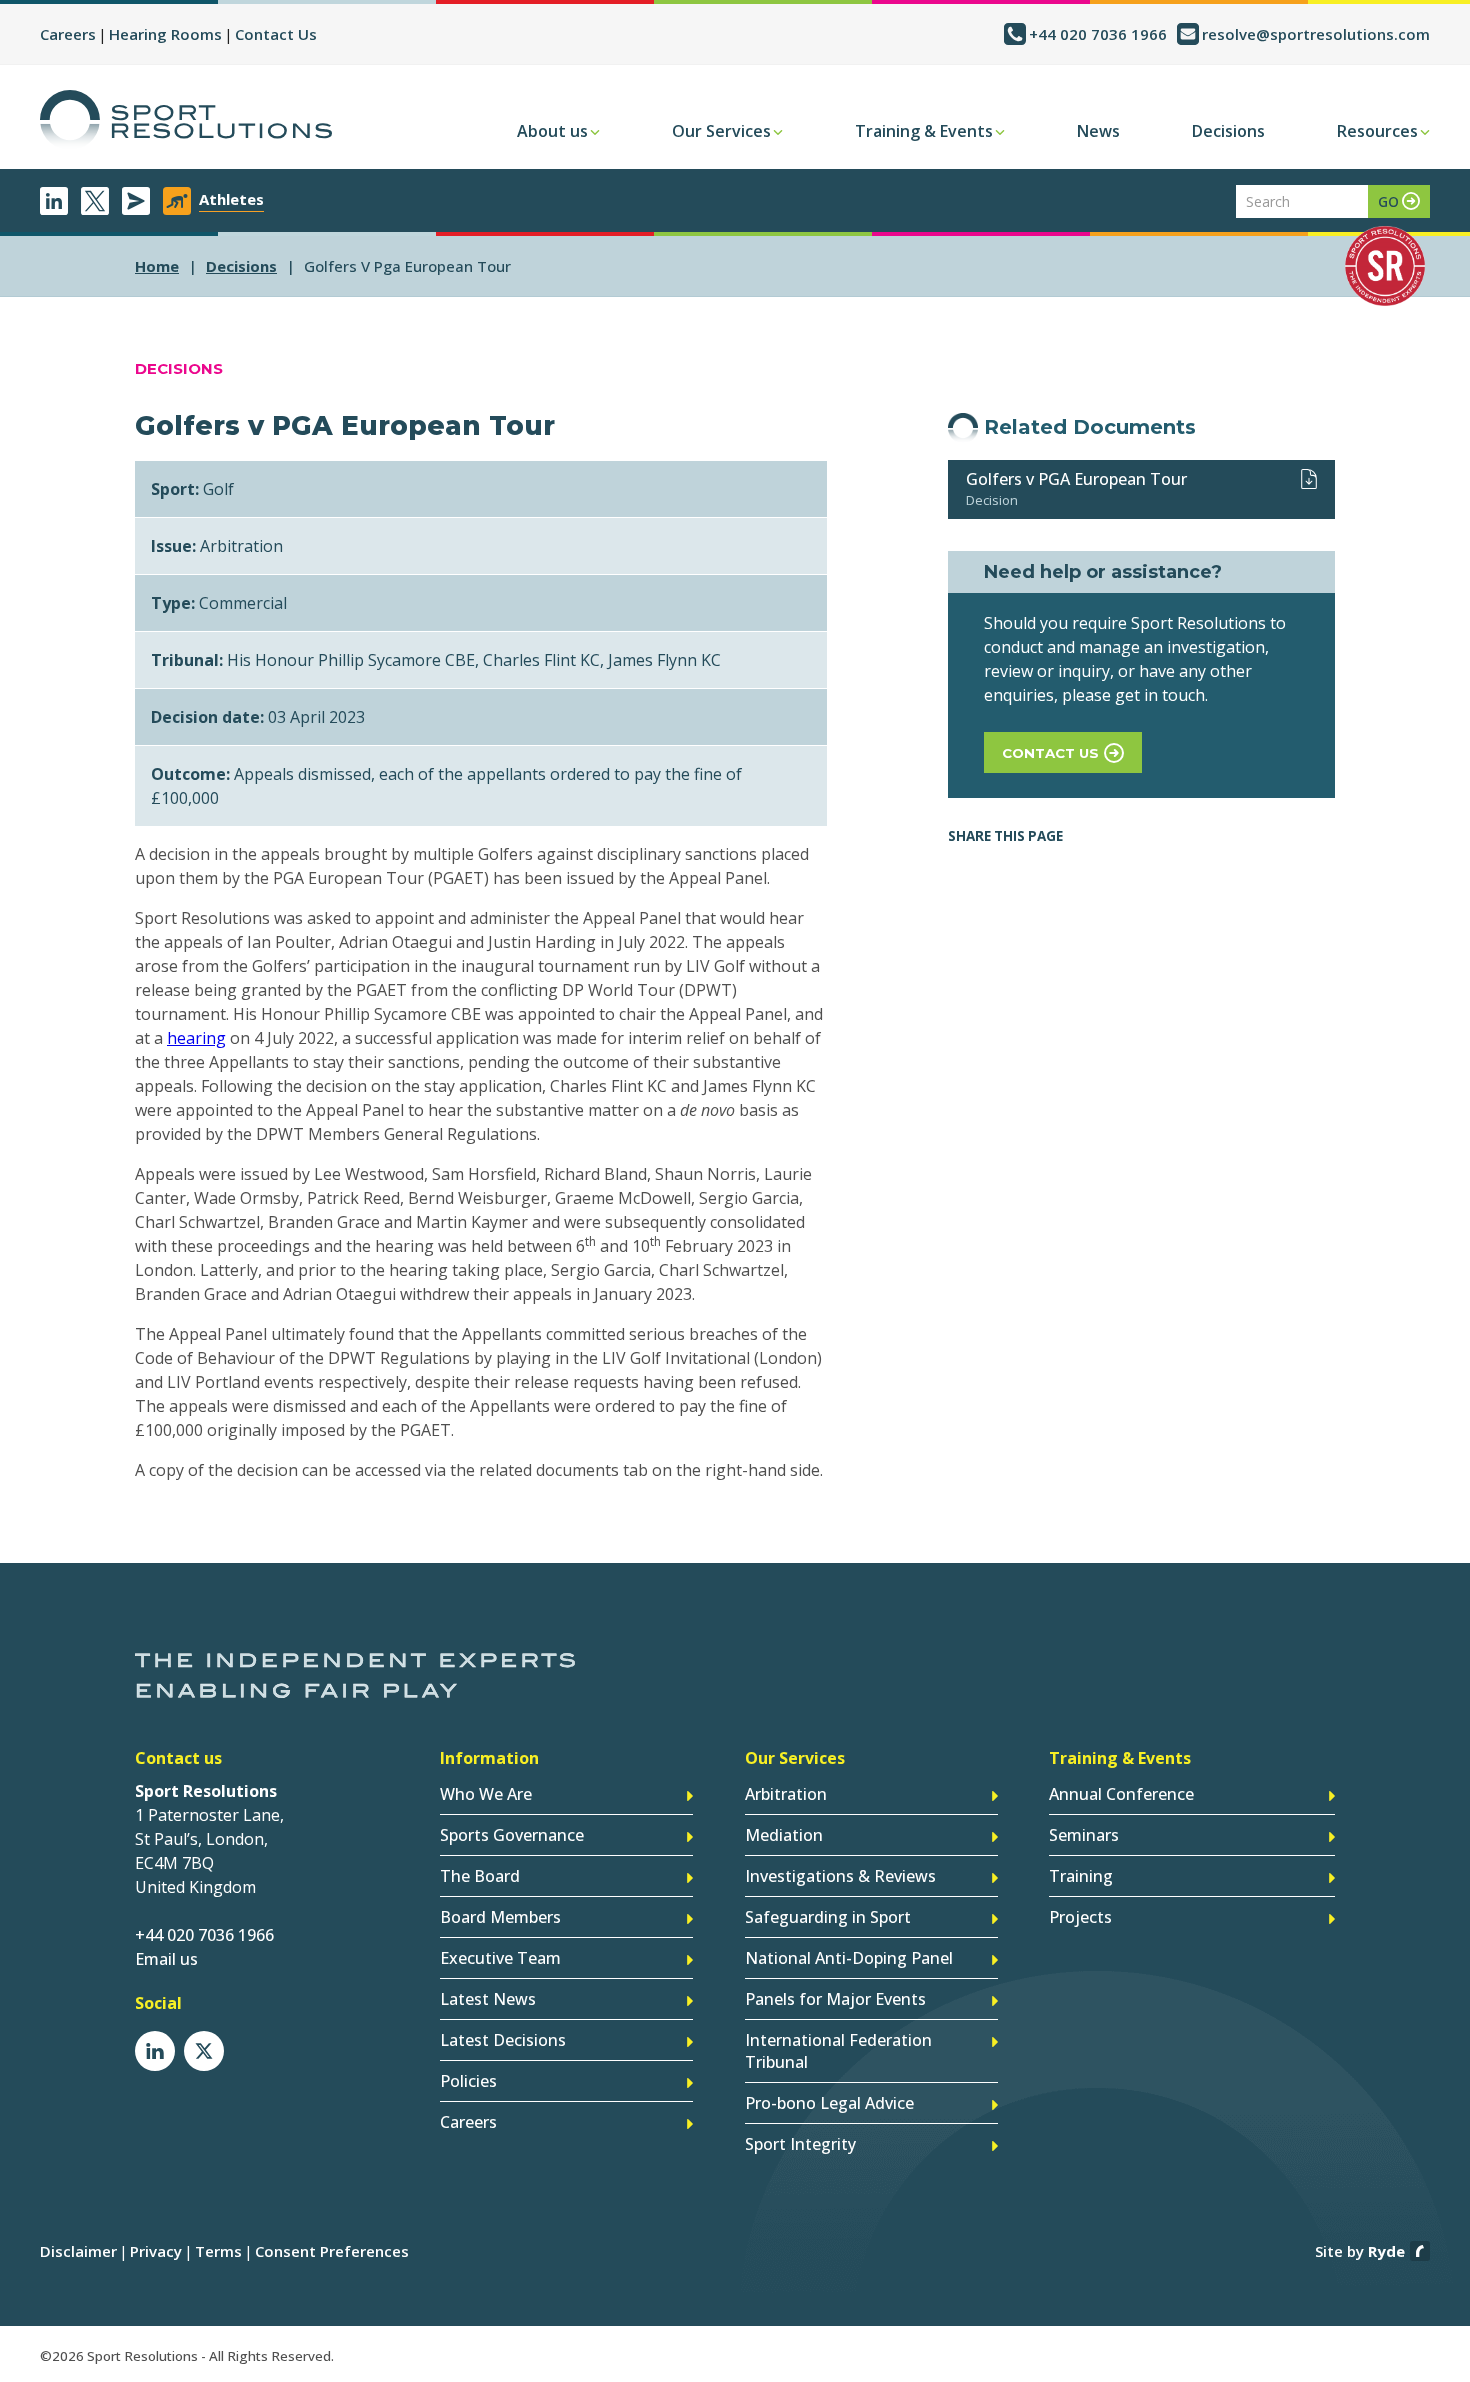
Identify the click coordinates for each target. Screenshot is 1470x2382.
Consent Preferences (332, 2251)
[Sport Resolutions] (186, 120)
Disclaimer (78, 2251)
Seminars (1084, 1835)
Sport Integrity (800, 2144)
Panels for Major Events (835, 1999)
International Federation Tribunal (838, 2051)
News (1098, 131)
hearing (196, 1038)
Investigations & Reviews (840, 1876)
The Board (480, 1876)
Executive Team (500, 1958)
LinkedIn (54, 201)
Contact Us (276, 34)
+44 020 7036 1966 (1098, 34)
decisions (241, 266)
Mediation (784, 1835)
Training (1081, 1876)
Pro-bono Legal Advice (829, 2103)
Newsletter (136, 201)
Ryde (1386, 2251)
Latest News (488, 1999)
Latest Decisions (503, 2040)
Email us (166, 1959)
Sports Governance (512, 1835)
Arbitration (786, 1794)
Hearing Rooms (165, 34)
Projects (1080, 1917)
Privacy (156, 2251)
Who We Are (486, 1794)
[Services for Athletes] (177, 201)
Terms (218, 2251)
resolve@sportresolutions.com (1316, 34)
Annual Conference (1121, 1794)
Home (157, 266)
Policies (468, 2081)
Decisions (1228, 131)
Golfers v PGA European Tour (1076, 479)
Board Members (500, 1917)
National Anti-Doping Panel (849, 1958)
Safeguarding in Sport (828, 1917)
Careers (68, 34)
